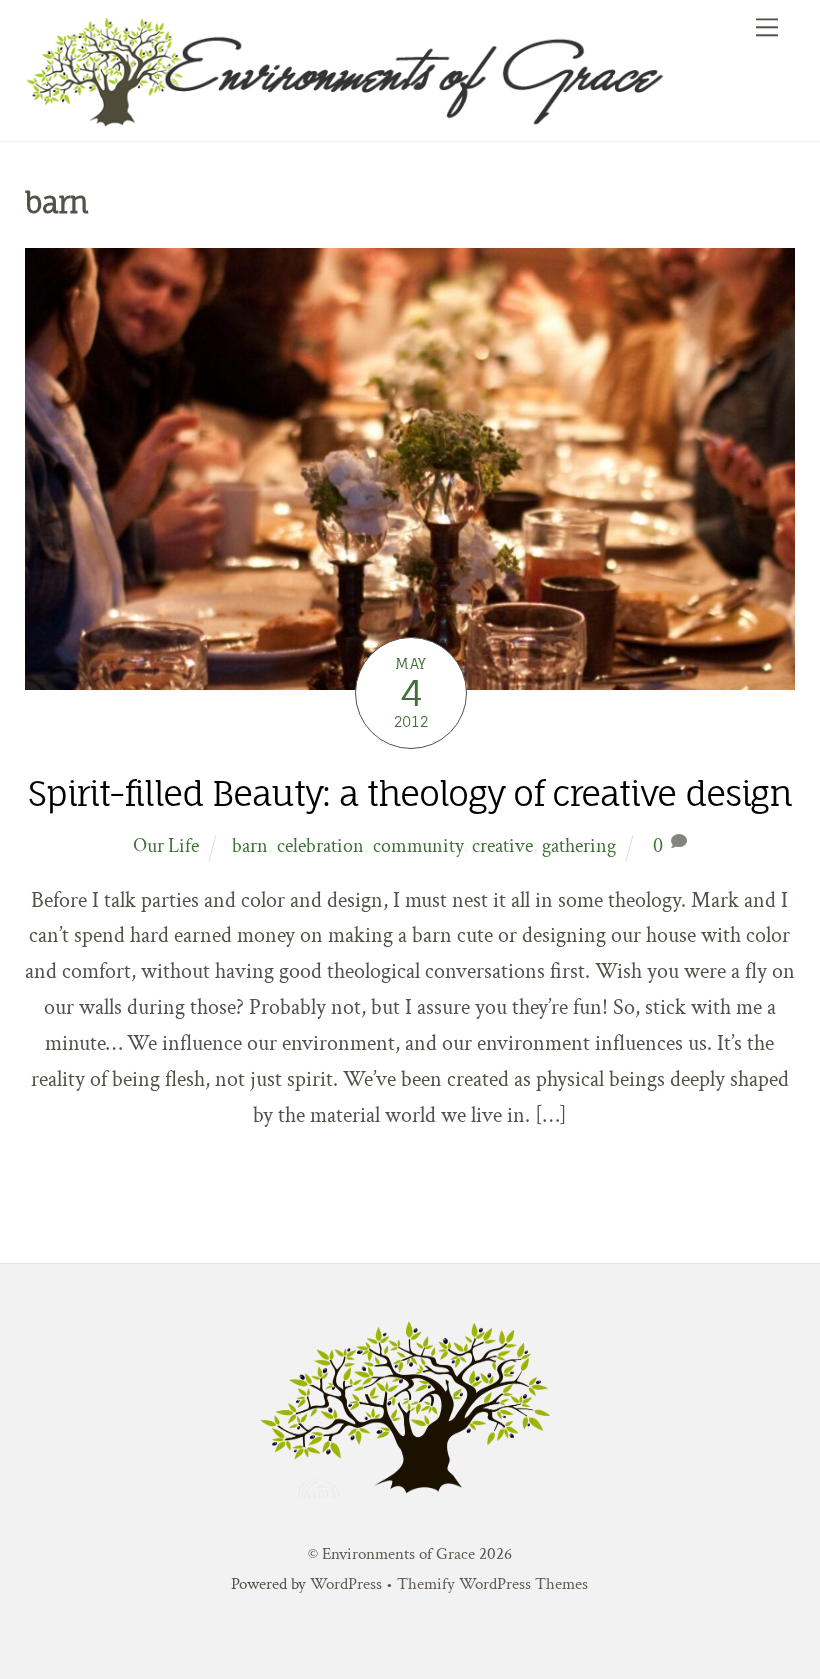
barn (250, 846)
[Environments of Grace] (405, 119)
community (418, 846)
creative (502, 846)
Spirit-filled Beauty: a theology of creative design (409, 793)
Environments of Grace (398, 1554)
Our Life (166, 846)
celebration (320, 846)
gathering (579, 846)
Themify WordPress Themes (492, 1584)
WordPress (346, 1584)
